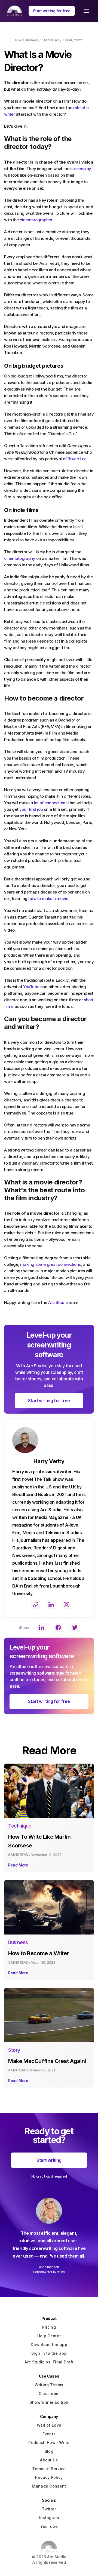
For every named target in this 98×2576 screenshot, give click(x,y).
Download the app (49, 2345)
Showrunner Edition (49, 2402)
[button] (86, 11)
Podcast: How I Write (49, 2443)
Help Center (49, 2336)
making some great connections (50, 1264)
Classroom (49, 2394)
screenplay (81, 169)
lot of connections (51, 803)
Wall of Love (49, 2425)
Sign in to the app (49, 2353)
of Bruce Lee (74, 459)
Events (49, 2434)
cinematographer (36, 220)
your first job (31, 809)
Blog (19, 40)
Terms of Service (49, 2469)
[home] (13, 11)
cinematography (20, 558)
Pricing (49, 2327)
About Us (49, 2460)
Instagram (49, 2518)
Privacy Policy (49, 2477)
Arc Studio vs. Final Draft (49, 2362)
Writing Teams (49, 2385)
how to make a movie (48, 899)
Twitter (49, 2509)
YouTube (31, 987)
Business (32, 40)
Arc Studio (57, 1302)
